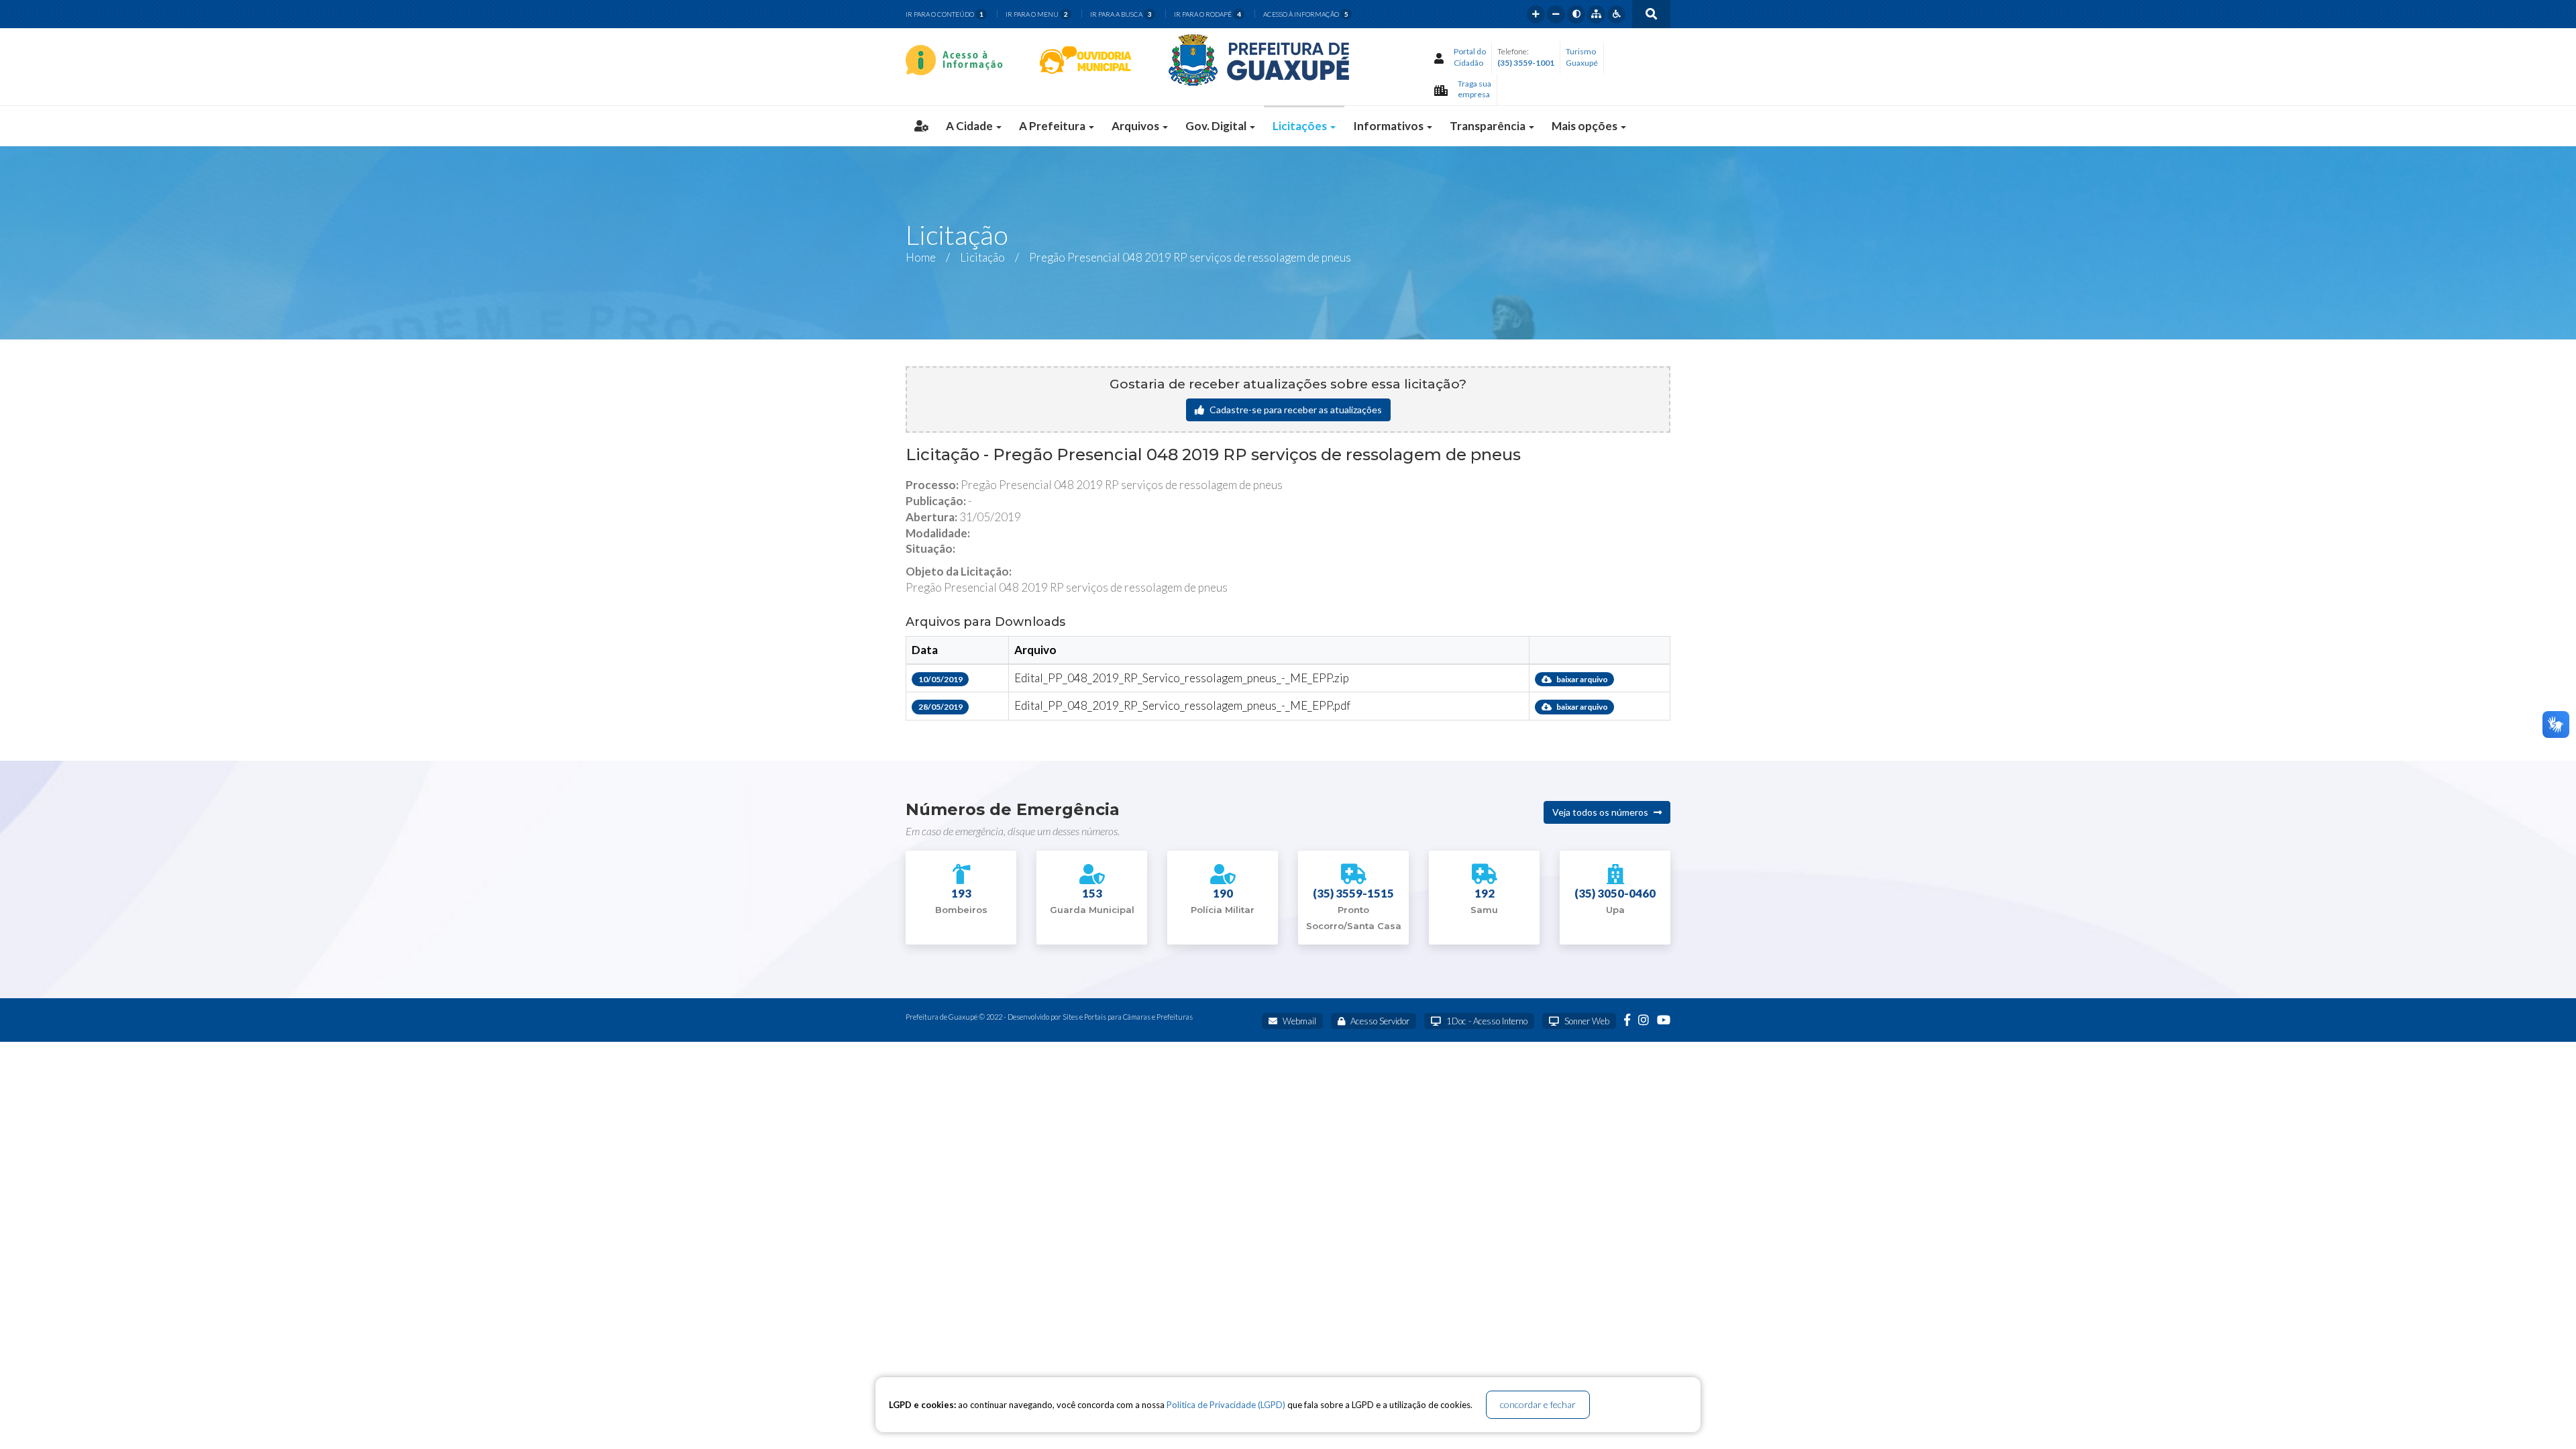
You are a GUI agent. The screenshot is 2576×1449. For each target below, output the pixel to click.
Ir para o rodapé (1207, 14)
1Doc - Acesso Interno (1486, 1021)
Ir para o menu (1037, 14)
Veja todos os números (1601, 812)
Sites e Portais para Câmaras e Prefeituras (1128, 1017)
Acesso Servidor (1379, 1021)
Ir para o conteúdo (945, 14)
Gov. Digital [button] (1217, 126)
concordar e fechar (1538, 1404)
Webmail (1298, 1021)
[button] (921, 126)
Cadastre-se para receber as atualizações (1295, 410)
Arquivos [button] (1136, 126)
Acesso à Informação (1306, 14)
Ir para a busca (1121, 14)
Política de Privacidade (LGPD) (1226, 1405)
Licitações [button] (1301, 126)
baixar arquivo (1581, 679)
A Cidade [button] (970, 126)
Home (921, 257)
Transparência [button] (1489, 126)
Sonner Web (1586, 1021)
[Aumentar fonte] (1536, 14)
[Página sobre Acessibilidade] (1616, 14)
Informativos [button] (1389, 126)
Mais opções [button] (1586, 126)
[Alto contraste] (1576, 14)
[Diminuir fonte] (1556, 14)
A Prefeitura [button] (1053, 126)
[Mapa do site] (1596, 14)
